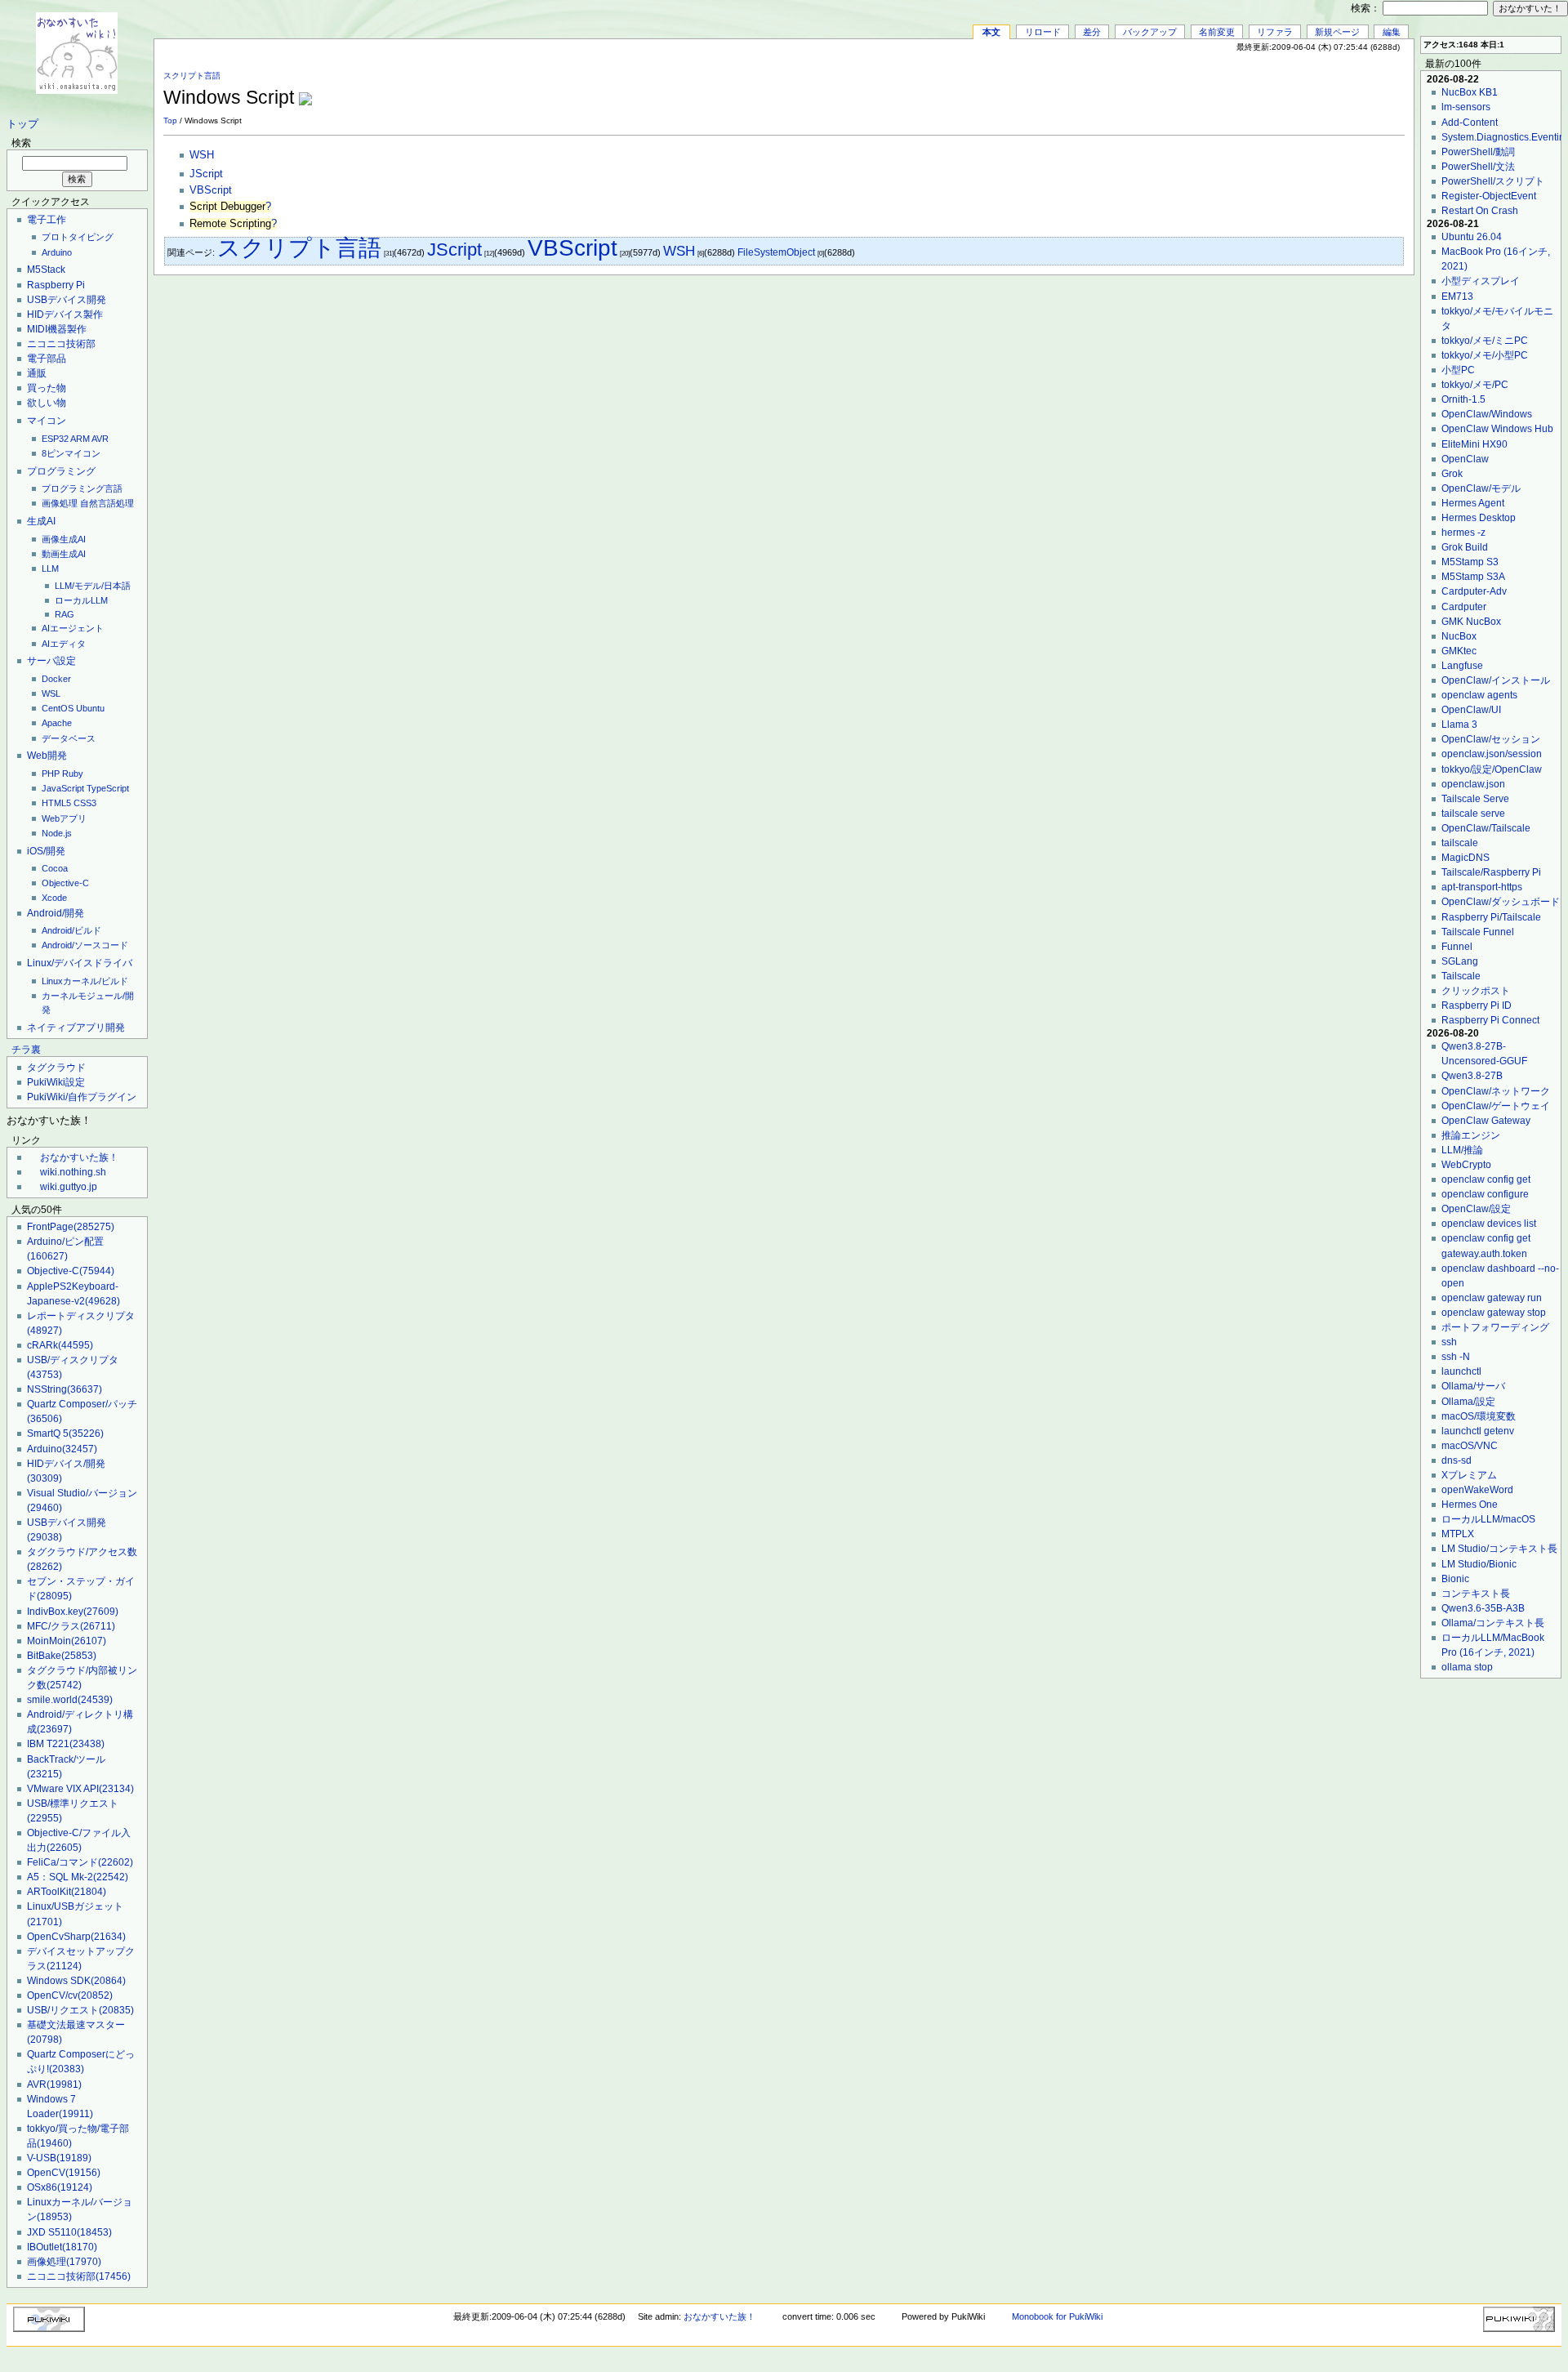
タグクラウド (56, 1068)
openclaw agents (1479, 695)
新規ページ (1337, 32)
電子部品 (47, 359)
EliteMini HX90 (1474, 444)
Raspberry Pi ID (1477, 1005)
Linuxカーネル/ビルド (85, 981)
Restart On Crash (1480, 211)
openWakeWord (1477, 1490)
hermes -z (1463, 533)
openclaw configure (1485, 1194)
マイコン (47, 421)
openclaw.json (1473, 784)
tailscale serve (1473, 814)
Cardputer (1464, 607)
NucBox (1459, 636)
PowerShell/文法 (1478, 167)
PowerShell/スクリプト (1493, 181)
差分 (1092, 32)
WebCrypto (1466, 1165)
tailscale (1460, 843)
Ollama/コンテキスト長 (1493, 1623)
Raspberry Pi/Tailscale (1491, 917)
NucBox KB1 (1470, 92)
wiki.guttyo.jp (69, 1187)
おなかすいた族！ (79, 1157)
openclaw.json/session (1492, 754)
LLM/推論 (1462, 1150)
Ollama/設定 (1468, 1402)
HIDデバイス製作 (65, 314)
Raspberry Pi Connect (1490, 1020)
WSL (51, 693)
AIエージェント (73, 628)
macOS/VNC (1470, 1446)
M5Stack (46, 270)
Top (170, 120)
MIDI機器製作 (57, 329)
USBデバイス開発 (67, 300)
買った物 (47, 388)
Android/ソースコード (85, 945)
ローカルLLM (81, 600)
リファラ (1275, 32)
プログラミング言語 (82, 488)
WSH (202, 155)
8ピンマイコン (71, 453)
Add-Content (1470, 123)
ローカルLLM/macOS (1488, 1519)
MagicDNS (1466, 858)
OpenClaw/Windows (1487, 414)
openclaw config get (1486, 1179)
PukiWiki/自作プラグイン (82, 1097)
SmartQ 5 (65, 1433)
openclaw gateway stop (1494, 1313)
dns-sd (1457, 1460)
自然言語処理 (107, 503)
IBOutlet (62, 2247)
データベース (69, 738)
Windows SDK (76, 1981)
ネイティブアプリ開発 (76, 1028)
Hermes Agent (1473, 503)
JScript (206, 174)
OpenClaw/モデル (1481, 488)
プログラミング (61, 471)
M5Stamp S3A (1473, 577)
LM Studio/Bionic (1479, 1564)
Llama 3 (1459, 725)
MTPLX (1458, 1534)
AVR (100, 439)
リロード (1043, 32)
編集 (1392, 32)
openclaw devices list (1489, 1224)
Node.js (57, 833)
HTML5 (56, 803)
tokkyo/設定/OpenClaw (1492, 769)
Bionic (1455, 1579)
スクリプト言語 (192, 76)
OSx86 (60, 2187)
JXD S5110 (69, 2232)
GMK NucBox (1471, 622)
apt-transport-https (1482, 887)
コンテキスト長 (1476, 1594)
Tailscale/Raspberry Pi (1491, 872)
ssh (1449, 1342)
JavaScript (63, 788)
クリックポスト (1476, 991)
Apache (57, 723)
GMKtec (1459, 651)
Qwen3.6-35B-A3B (1483, 1608)
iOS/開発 (46, 851)
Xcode (54, 898)
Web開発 (47, 756)
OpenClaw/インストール (1496, 680)
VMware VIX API (80, 1789)
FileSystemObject (776, 252)
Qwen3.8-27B (1472, 1076)
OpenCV (64, 2173)
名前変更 (1217, 32)
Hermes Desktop (1479, 518)
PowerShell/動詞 (1478, 152)
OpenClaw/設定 (1476, 1209)
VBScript (211, 190)
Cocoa (55, 868)
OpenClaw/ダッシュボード (1501, 902)
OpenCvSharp (76, 1937)
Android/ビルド (71, 930)
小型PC (1458, 370)
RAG (65, 614)
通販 (37, 373)
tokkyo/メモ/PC (1475, 385)
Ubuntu (90, 708)
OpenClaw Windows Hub (1497, 429)
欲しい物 (47, 403)
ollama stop (1467, 1667)
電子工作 (47, 220)
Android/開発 (56, 913)
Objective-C (65, 883)
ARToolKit (67, 1892)
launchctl (1461, 1371)
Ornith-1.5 (1463, 399)
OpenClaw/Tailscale (1486, 828)
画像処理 (60, 503)
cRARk (60, 1345)
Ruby (73, 774)
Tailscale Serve (1475, 799)
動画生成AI (64, 554)
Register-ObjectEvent (1489, 196)
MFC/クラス (71, 1626)
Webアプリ (64, 818)
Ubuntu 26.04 (1472, 237)
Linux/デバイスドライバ (80, 963)
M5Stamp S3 (1470, 562)
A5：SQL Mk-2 (78, 1877)
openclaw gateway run (1492, 1298)
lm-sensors (1466, 107)
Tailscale (1461, 976)
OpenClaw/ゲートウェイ (1496, 1106)
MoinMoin (67, 1641)
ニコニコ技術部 (61, 344)
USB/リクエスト (80, 2010)
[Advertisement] (1214, 89)
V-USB (59, 2158)
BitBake (62, 1656)
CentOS (58, 708)
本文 (991, 32)
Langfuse (1462, 666)
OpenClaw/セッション (1491, 739)
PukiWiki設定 (56, 1082)
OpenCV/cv (70, 1995)
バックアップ (1150, 32)
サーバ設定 (51, 661)
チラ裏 (26, 1050)
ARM (80, 439)
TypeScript (108, 788)
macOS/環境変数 (1479, 1416)
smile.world (70, 1700)
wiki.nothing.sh (73, 1172)
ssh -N (1456, 1357)
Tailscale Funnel (1478, 932)
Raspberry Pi (56, 285)
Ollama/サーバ (1473, 1386)
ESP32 (55, 439)
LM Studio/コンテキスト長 (1499, 1549)
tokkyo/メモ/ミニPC (1485, 341)
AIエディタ (64, 644)
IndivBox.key (73, 1612)
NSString (65, 1389)
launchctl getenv (1478, 1431)
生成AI (41, 521)
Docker (56, 679)
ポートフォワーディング (1495, 1327)
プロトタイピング (78, 237)
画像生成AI (64, 539)
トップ (22, 124)
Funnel (1457, 947)
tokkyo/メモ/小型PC (1485, 355)
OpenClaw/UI (1471, 710)
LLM (50, 568)
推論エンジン (1471, 1135)
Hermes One (1470, 1505)
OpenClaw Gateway (1486, 1121)
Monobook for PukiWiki (1057, 2316)
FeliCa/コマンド (80, 1862)
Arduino (57, 252)
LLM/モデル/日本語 (93, 586)
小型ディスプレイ (1481, 281)
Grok (1452, 474)
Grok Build (1465, 547)
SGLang (1460, 961)
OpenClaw (1465, 459)
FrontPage (71, 1227)
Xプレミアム (1469, 1475)
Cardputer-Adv (1474, 591)
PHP (51, 774)
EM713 (1457, 296)
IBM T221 (66, 1744)
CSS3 (85, 803)
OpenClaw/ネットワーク (1496, 1091)
